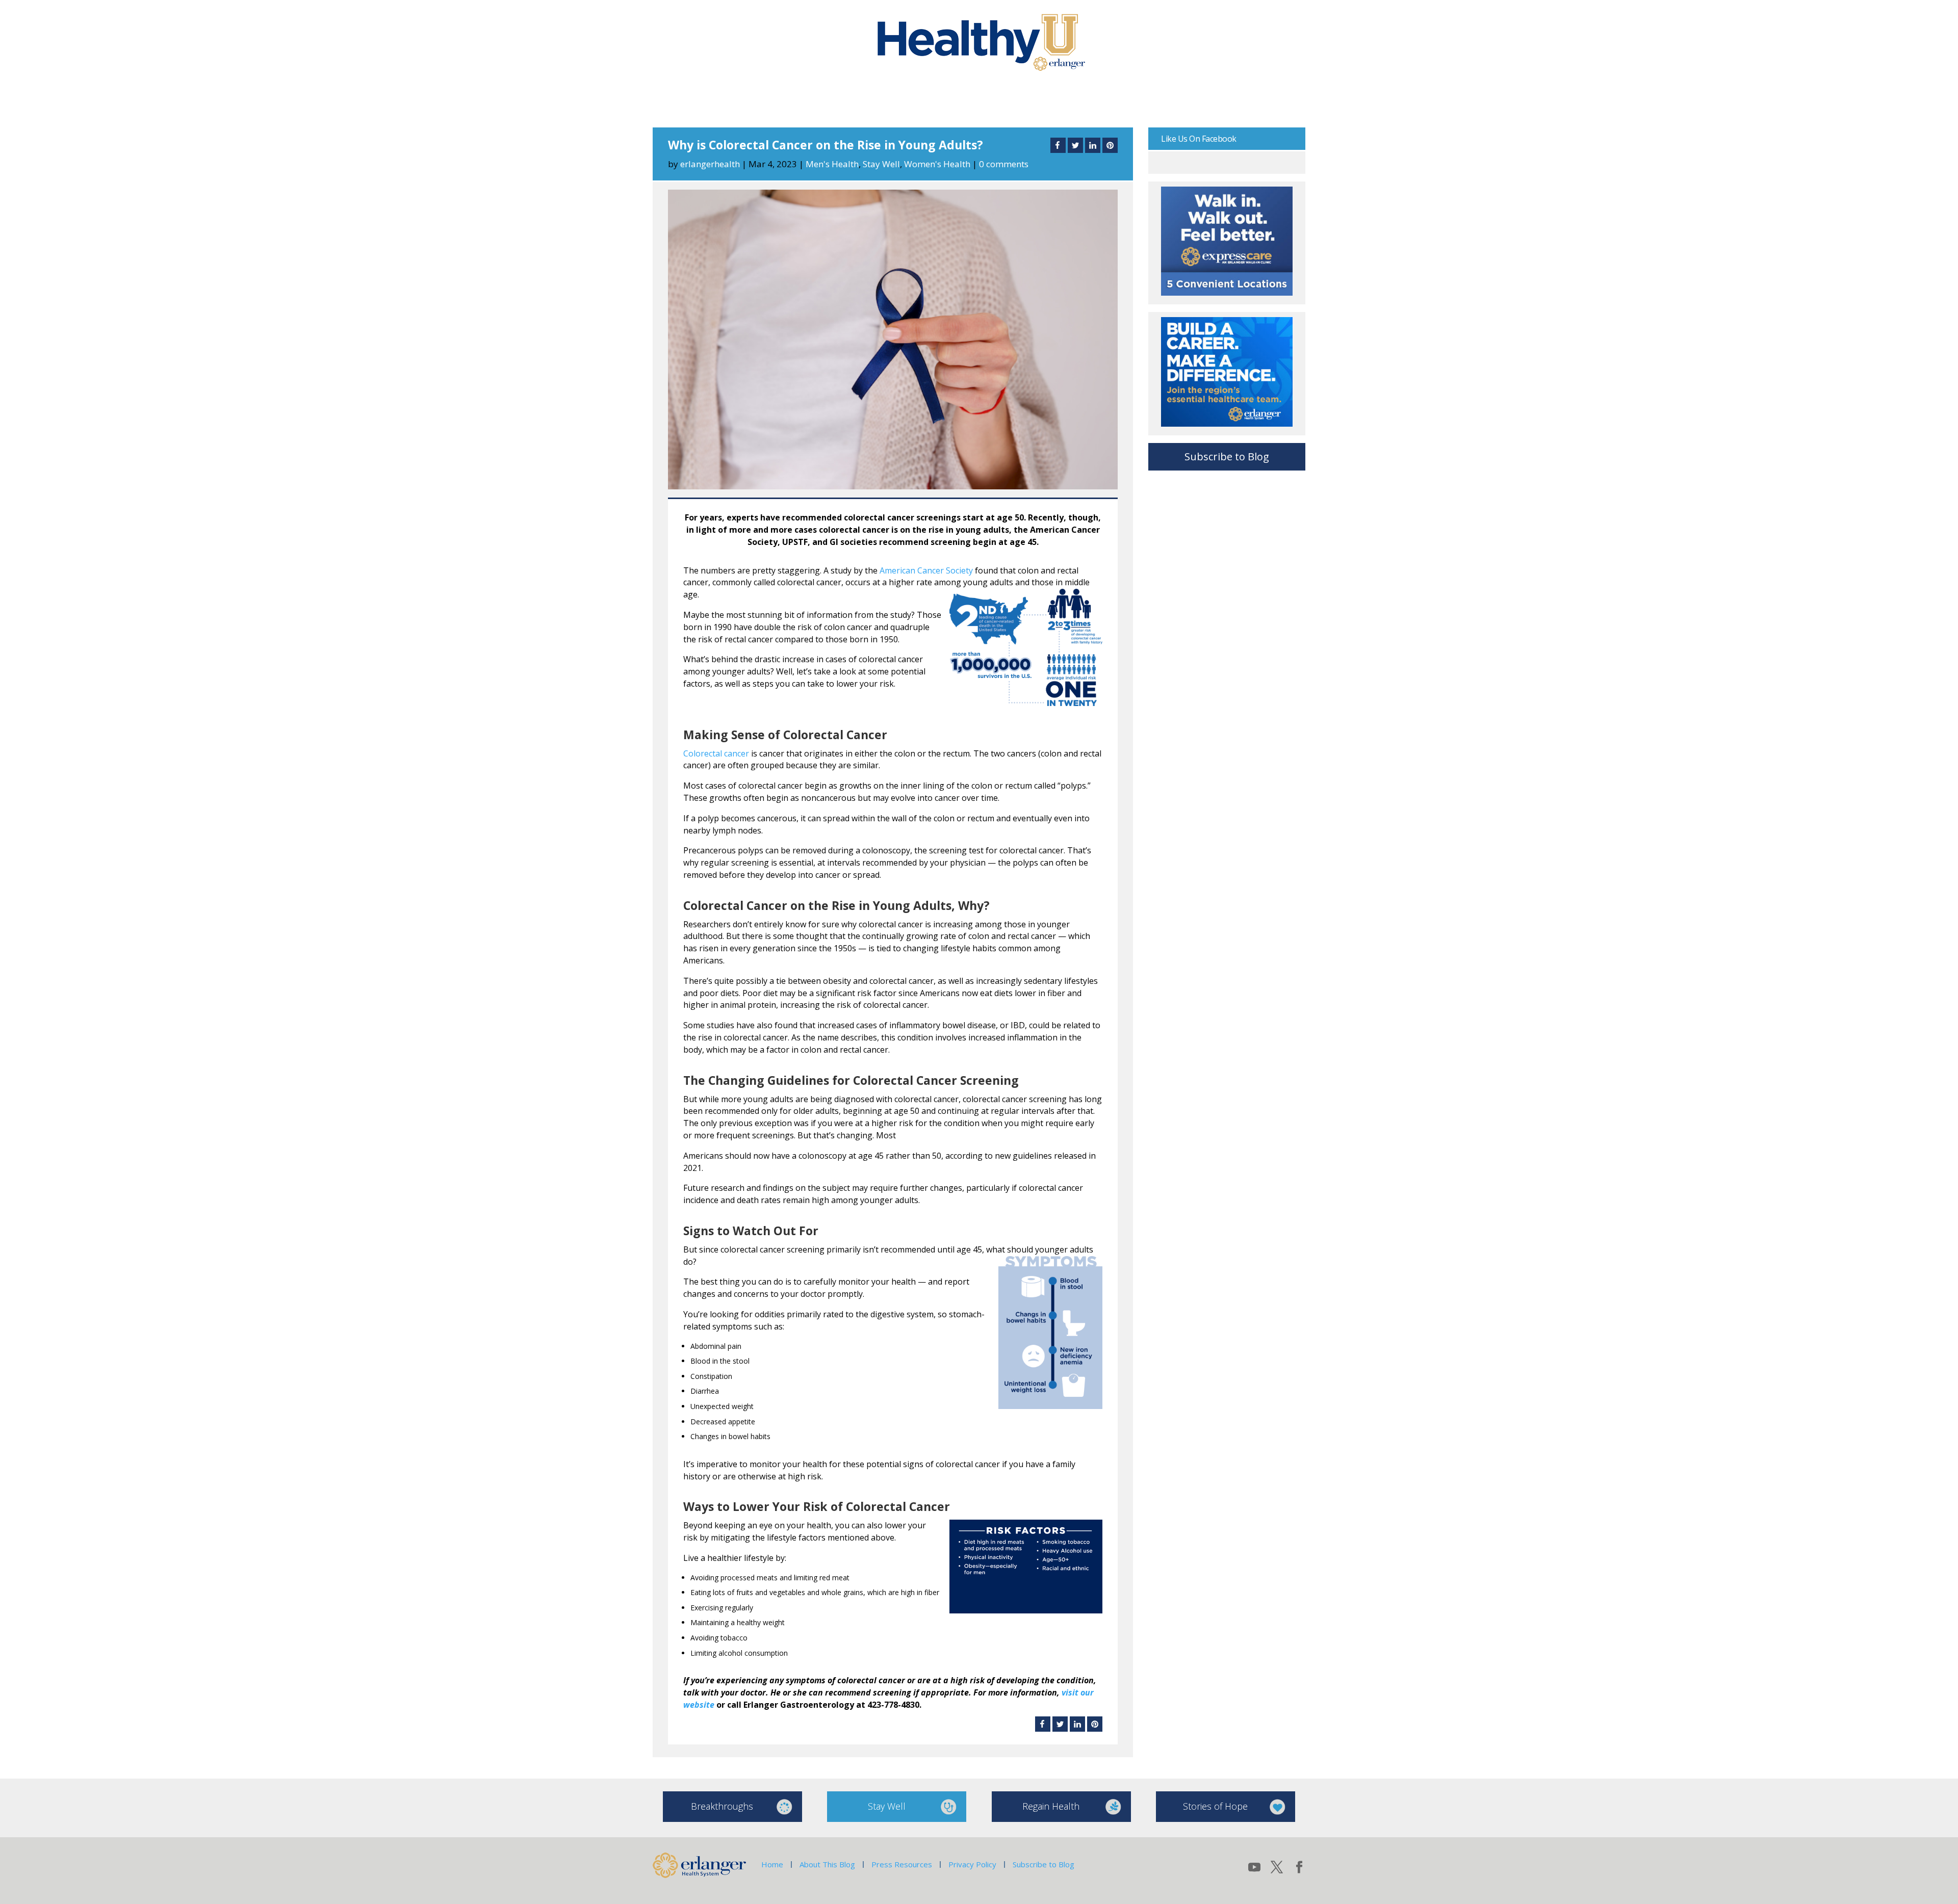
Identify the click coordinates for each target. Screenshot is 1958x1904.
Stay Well (881, 164)
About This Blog (827, 1864)
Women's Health (937, 164)
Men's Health (832, 164)
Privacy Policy (972, 1864)
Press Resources (902, 1864)
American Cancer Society (926, 570)
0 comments (1004, 164)
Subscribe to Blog (1227, 457)
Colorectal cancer (716, 753)
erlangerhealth (710, 164)
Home (772, 1864)
